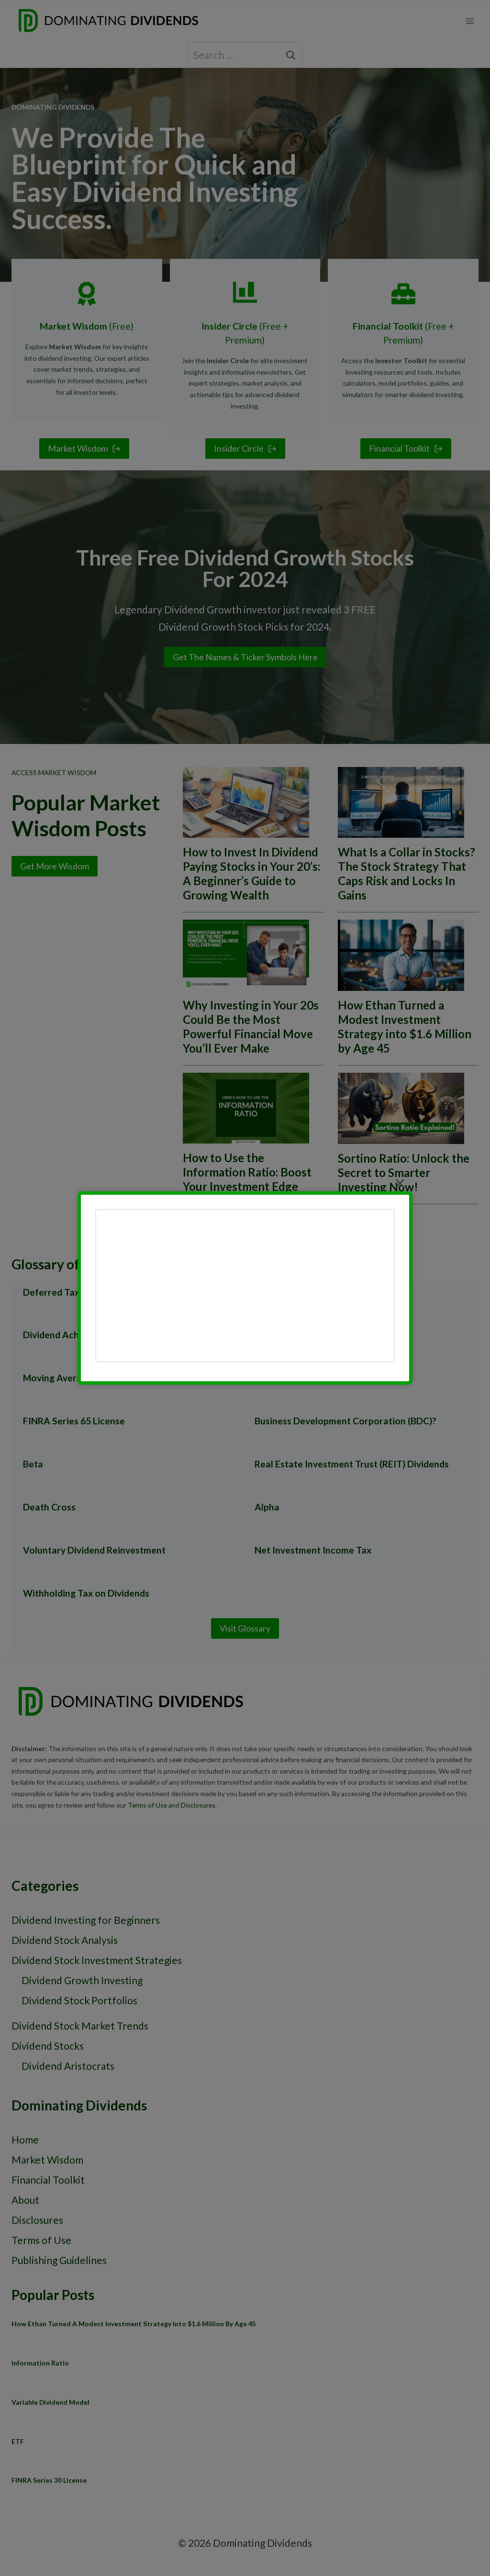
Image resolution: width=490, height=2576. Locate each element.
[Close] (400, 1183)
